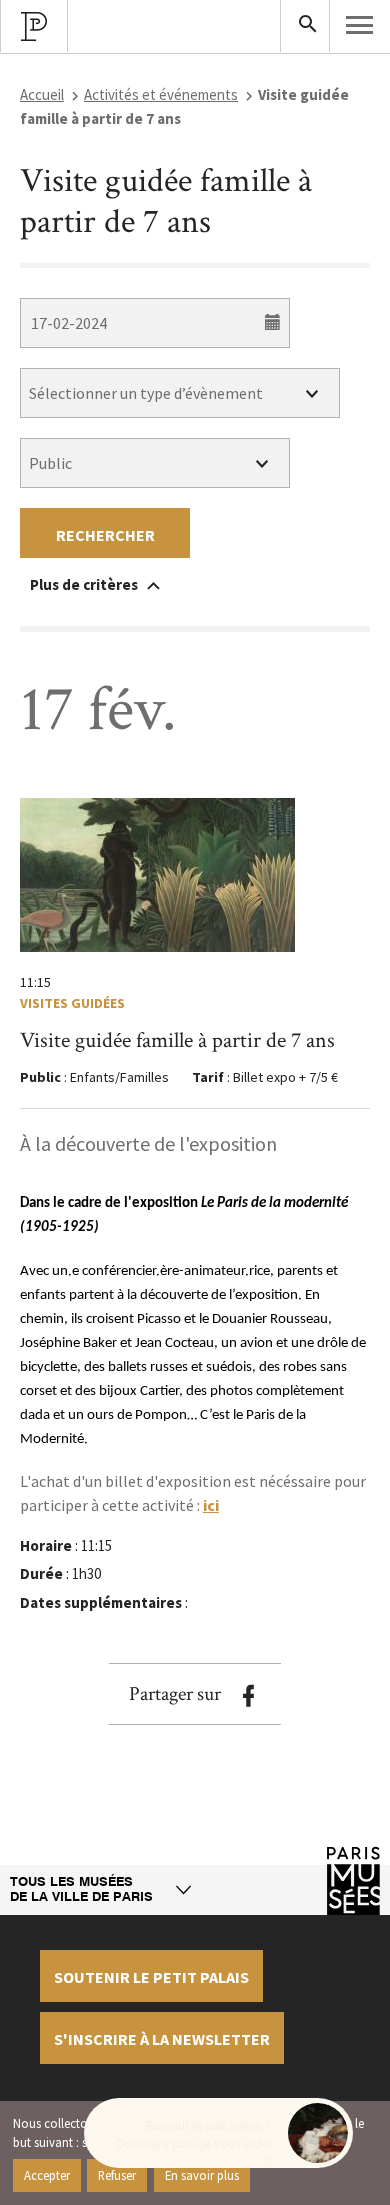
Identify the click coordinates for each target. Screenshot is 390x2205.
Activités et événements (161, 94)
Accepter (47, 2175)
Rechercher (105, 535)
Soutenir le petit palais (151, 1977)
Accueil (42, 94)
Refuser (117, 2175)
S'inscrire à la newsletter (162, 2039)
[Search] (305, 26)
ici (211, 1505)
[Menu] (360, 25)
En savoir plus (202, 2175)
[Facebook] (248, 1696)
